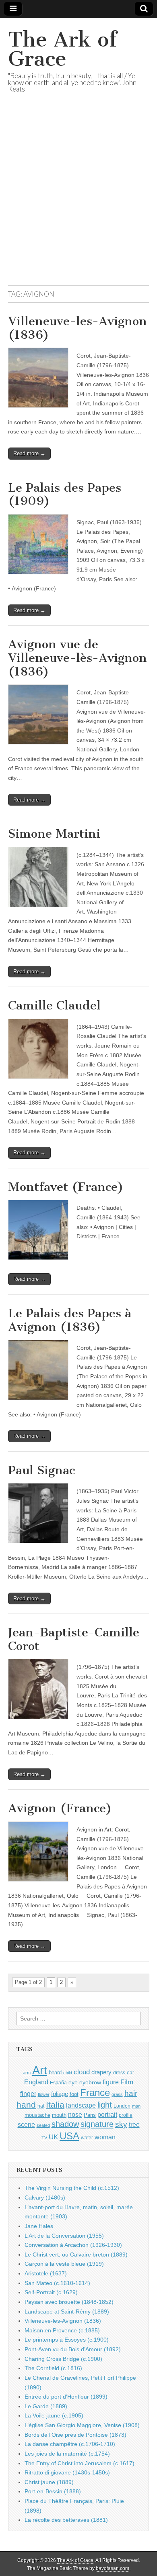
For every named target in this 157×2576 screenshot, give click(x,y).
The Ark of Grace (62, 49)
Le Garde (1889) (46, 2406)
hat (41, 2106)
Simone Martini (54, 834)
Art (40, 2070)
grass (117, 2094)
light (105, 2105)
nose (75, 2115)
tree (134, 2124)
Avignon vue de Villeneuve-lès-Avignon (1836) (77, 658)
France (95, 2093)
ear (130, 2073)
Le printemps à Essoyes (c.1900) (67, 2340)
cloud (82, 2072)
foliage (60, 2094)
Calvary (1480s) (45, 2198)
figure (111, 2082)
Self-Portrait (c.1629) (51, 2292)
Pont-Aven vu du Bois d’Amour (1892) (73, 2349)
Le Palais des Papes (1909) (65, 494)
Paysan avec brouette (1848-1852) (69, 2302)
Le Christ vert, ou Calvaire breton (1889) (76, 2255)
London (122, 2106)
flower (44, 2094)
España (58, 2083)
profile (126, 2115)
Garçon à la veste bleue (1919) (64, 2264)
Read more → (29, 453)
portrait (107, 2114)
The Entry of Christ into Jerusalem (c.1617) (80, 2463)
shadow (65, 2124)
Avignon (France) (60, 1808)
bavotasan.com (113, 2568)
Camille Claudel (54, 1005)
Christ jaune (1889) (49, 2482)
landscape (81, 2105)
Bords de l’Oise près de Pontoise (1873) (75, 2435)
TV (44, 2138)
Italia (55, 2105)
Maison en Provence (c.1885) (62, 2330)
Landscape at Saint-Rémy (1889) (67, 2311)
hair (131, 2093)
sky (121, 2124)
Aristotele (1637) (46, 2273)
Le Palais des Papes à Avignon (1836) (70, 1320)
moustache (37, 2115)
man (136, 2106)
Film (127, 2082)
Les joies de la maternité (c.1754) (67, 2454)
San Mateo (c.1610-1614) (57, 2283)
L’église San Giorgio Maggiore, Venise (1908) (82, 2425)
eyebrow (90, 2082)
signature (97, 2124)
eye (73, 2082)
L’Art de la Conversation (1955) (64, 2236)
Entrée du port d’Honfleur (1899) (66, 2397)
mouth (59, 2115)
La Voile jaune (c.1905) (54, 2415)
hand (26, 2105)
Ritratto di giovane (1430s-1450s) (67, 2472)
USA (69, 2136)
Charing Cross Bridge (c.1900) (63, 2359)
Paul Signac (41, 1470)
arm (27, 2073)
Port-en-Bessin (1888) (53, 2491)
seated (43, 2125)
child (68, 2073)
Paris (90, 2115)
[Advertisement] (78, 199)
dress (119, 2073)
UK (53, 2137)
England (36, 2082)
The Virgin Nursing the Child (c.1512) (72, 2188)
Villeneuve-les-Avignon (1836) (77, 328)
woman (105, 2137)
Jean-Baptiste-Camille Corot (74, 1639)
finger (28, 2094)
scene (26, 2125)
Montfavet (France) (66, 1187)
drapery (101, 2072)
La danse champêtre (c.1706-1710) (70, 2444)
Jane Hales (39, 2226)
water (87, 2138)
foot (74, 2094)
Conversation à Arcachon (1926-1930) (73, 2245)
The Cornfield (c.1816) (53, 2368)
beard (55, 2072)
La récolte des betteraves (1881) (66, 2520)
